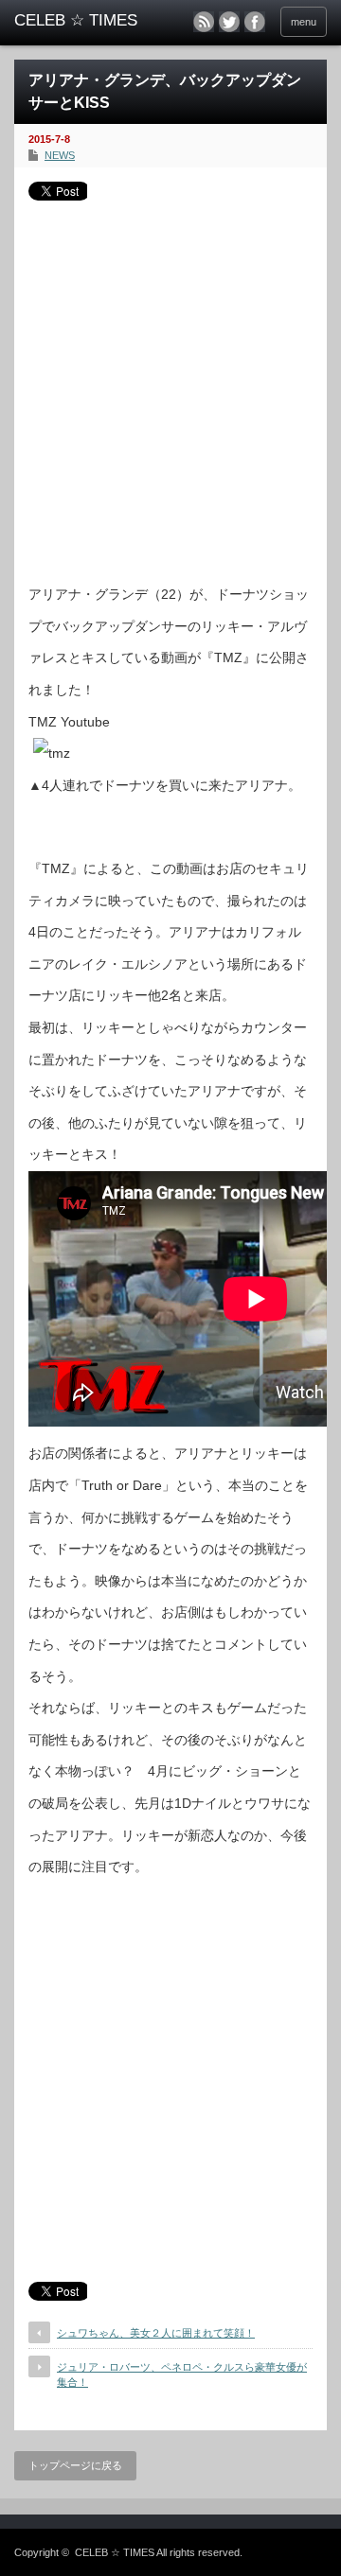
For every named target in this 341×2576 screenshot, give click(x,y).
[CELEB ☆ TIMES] (82, 21)
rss (204, 22)
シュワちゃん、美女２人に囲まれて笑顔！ (156, 2333)
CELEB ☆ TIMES (115, 2552)
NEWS (60, 155)
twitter (229, 22)
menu (304, 22)
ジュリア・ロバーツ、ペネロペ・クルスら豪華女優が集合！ (182, 2374)
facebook (255, 22)
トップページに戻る (75, 2465)
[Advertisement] (170, 385)
